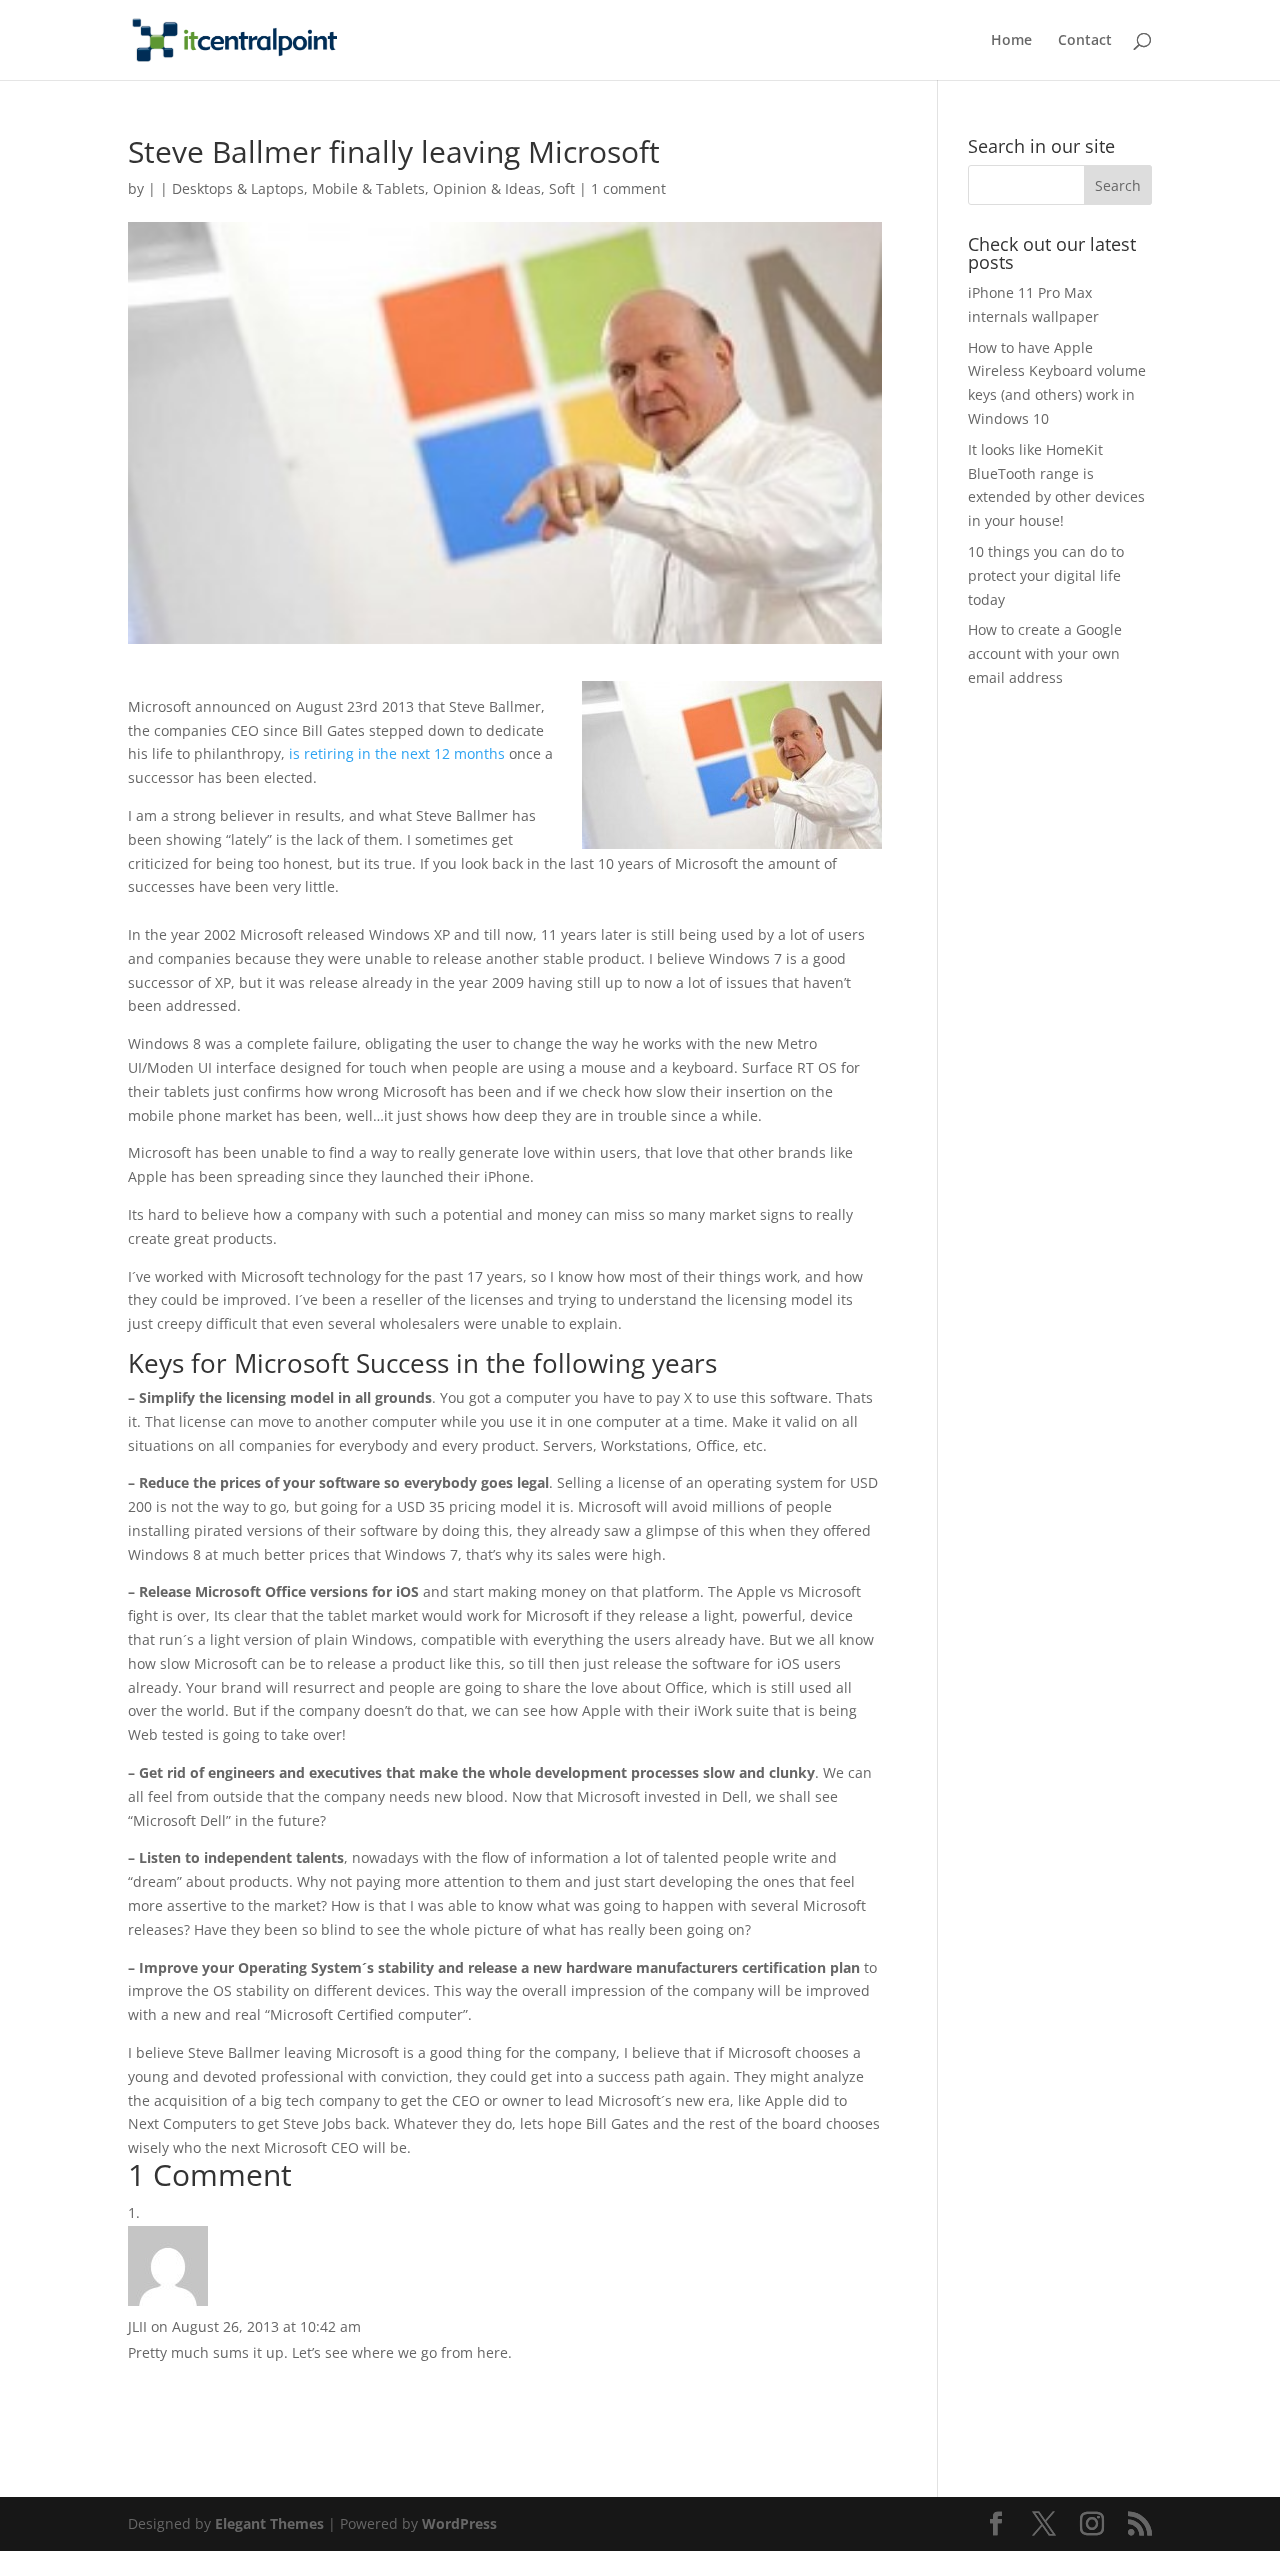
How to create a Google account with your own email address (1045, 653)
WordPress (459, 2523)
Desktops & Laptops (238, 188)
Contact (1085, 41)
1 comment (628, 188)
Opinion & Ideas (487, 188)
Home (1011, 41)
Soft (562, 188)
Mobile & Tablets (368, 188)
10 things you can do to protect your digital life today (1046, 575)
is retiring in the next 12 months (397, 753)
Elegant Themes (269, 2523)
